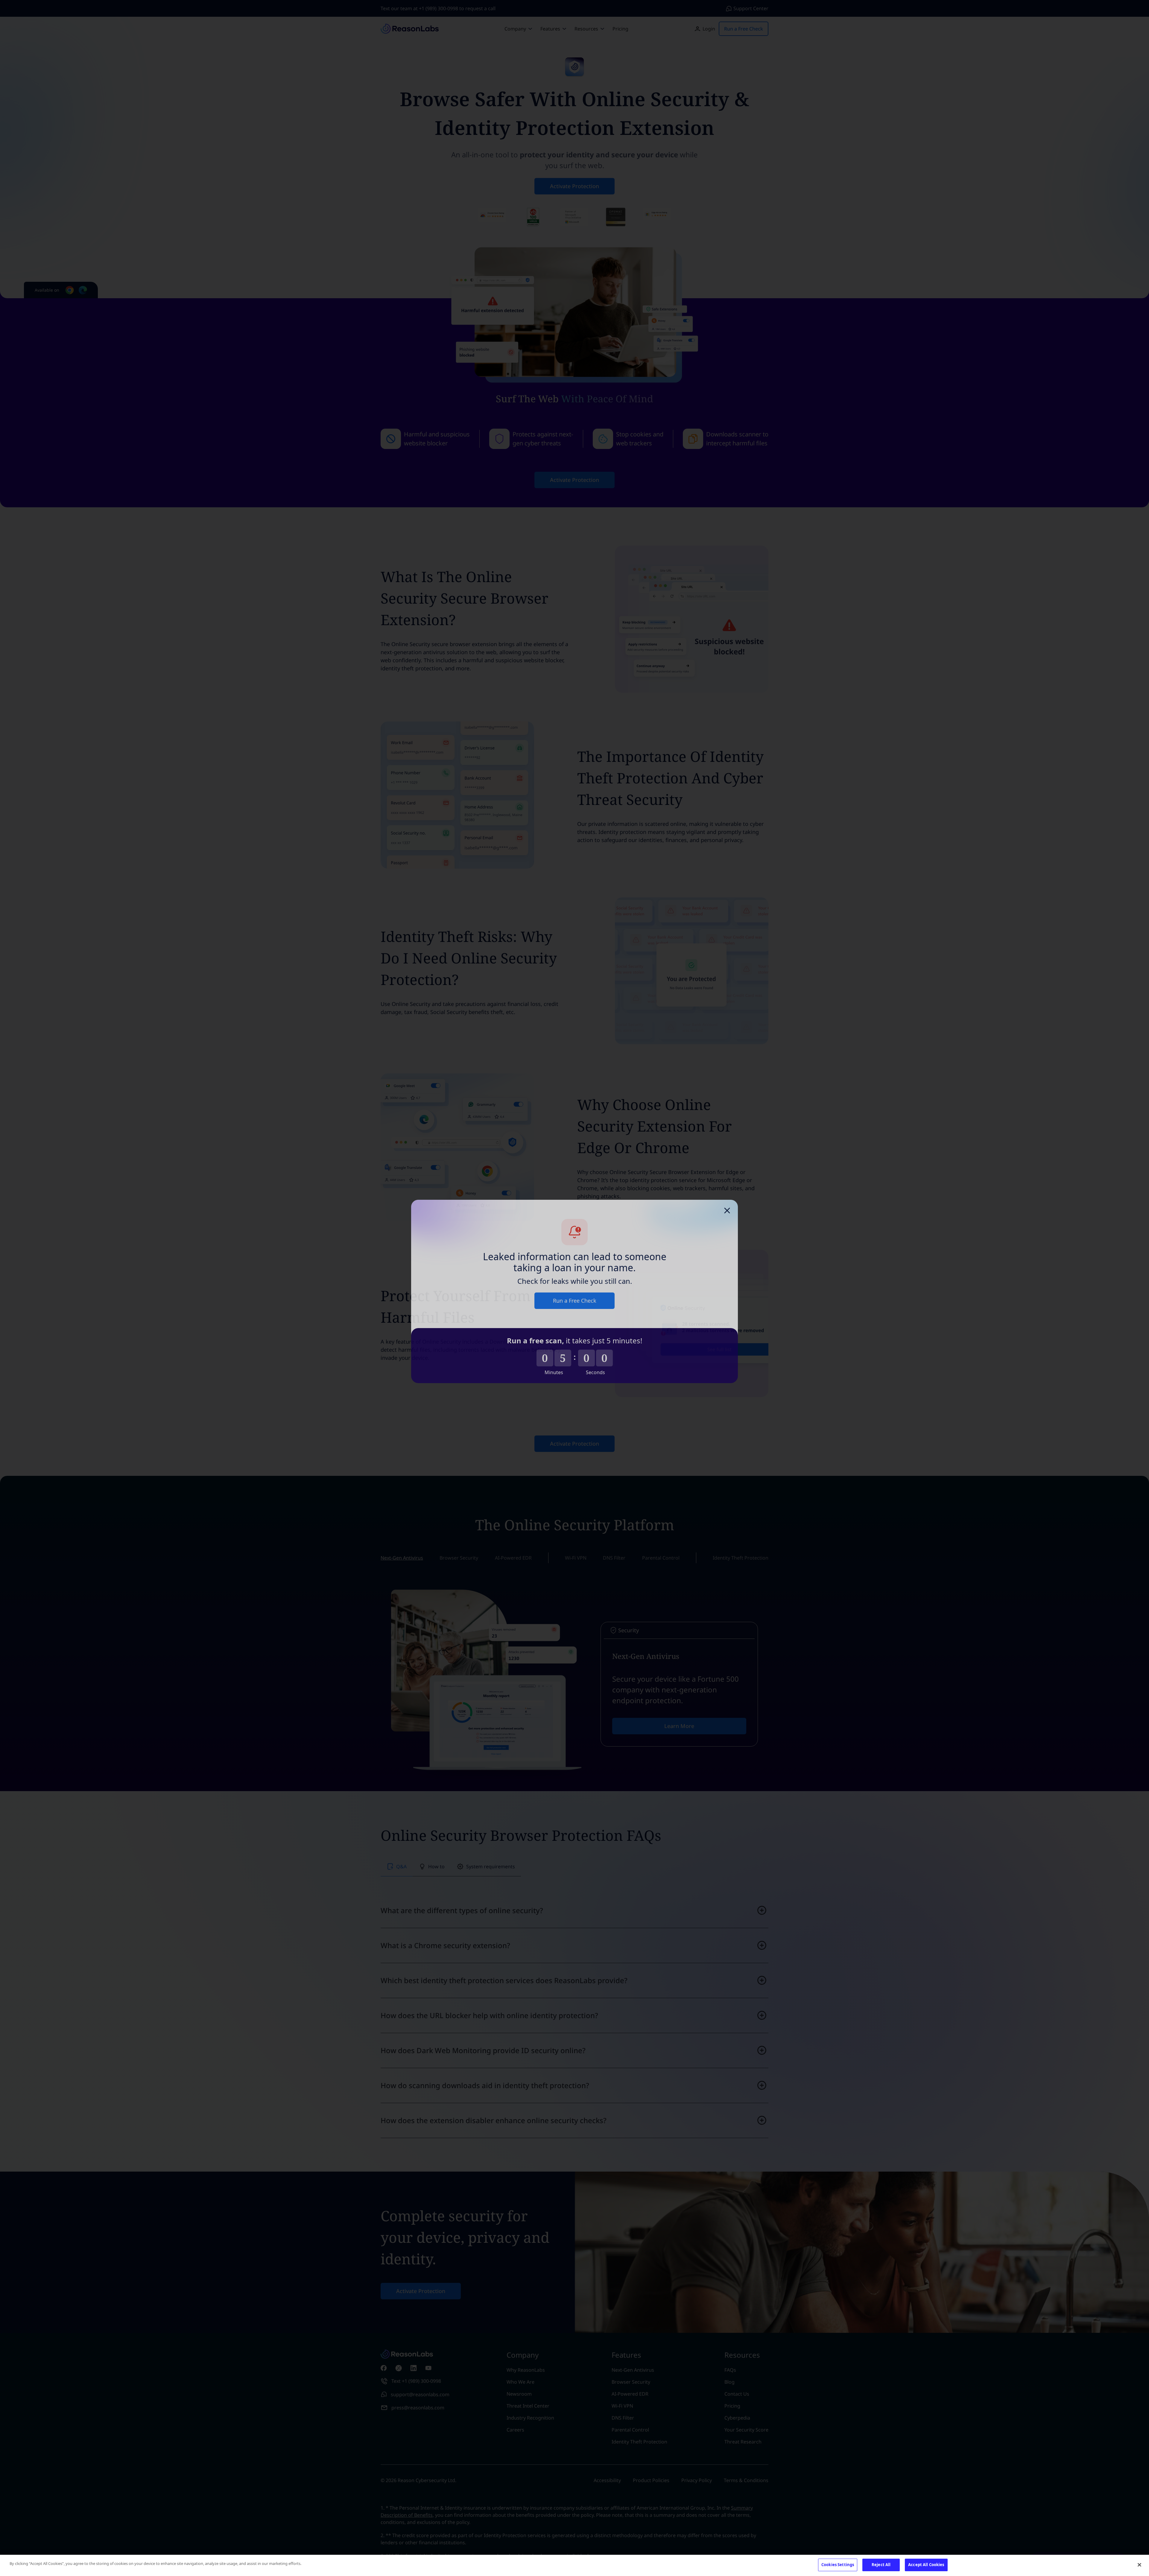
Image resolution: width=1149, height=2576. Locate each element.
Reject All (881, 2565)
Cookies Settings (838, 2565)
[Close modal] (727, 1207)
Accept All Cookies (926, 2565)
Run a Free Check (575, 1297)
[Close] (1139, 2565)
